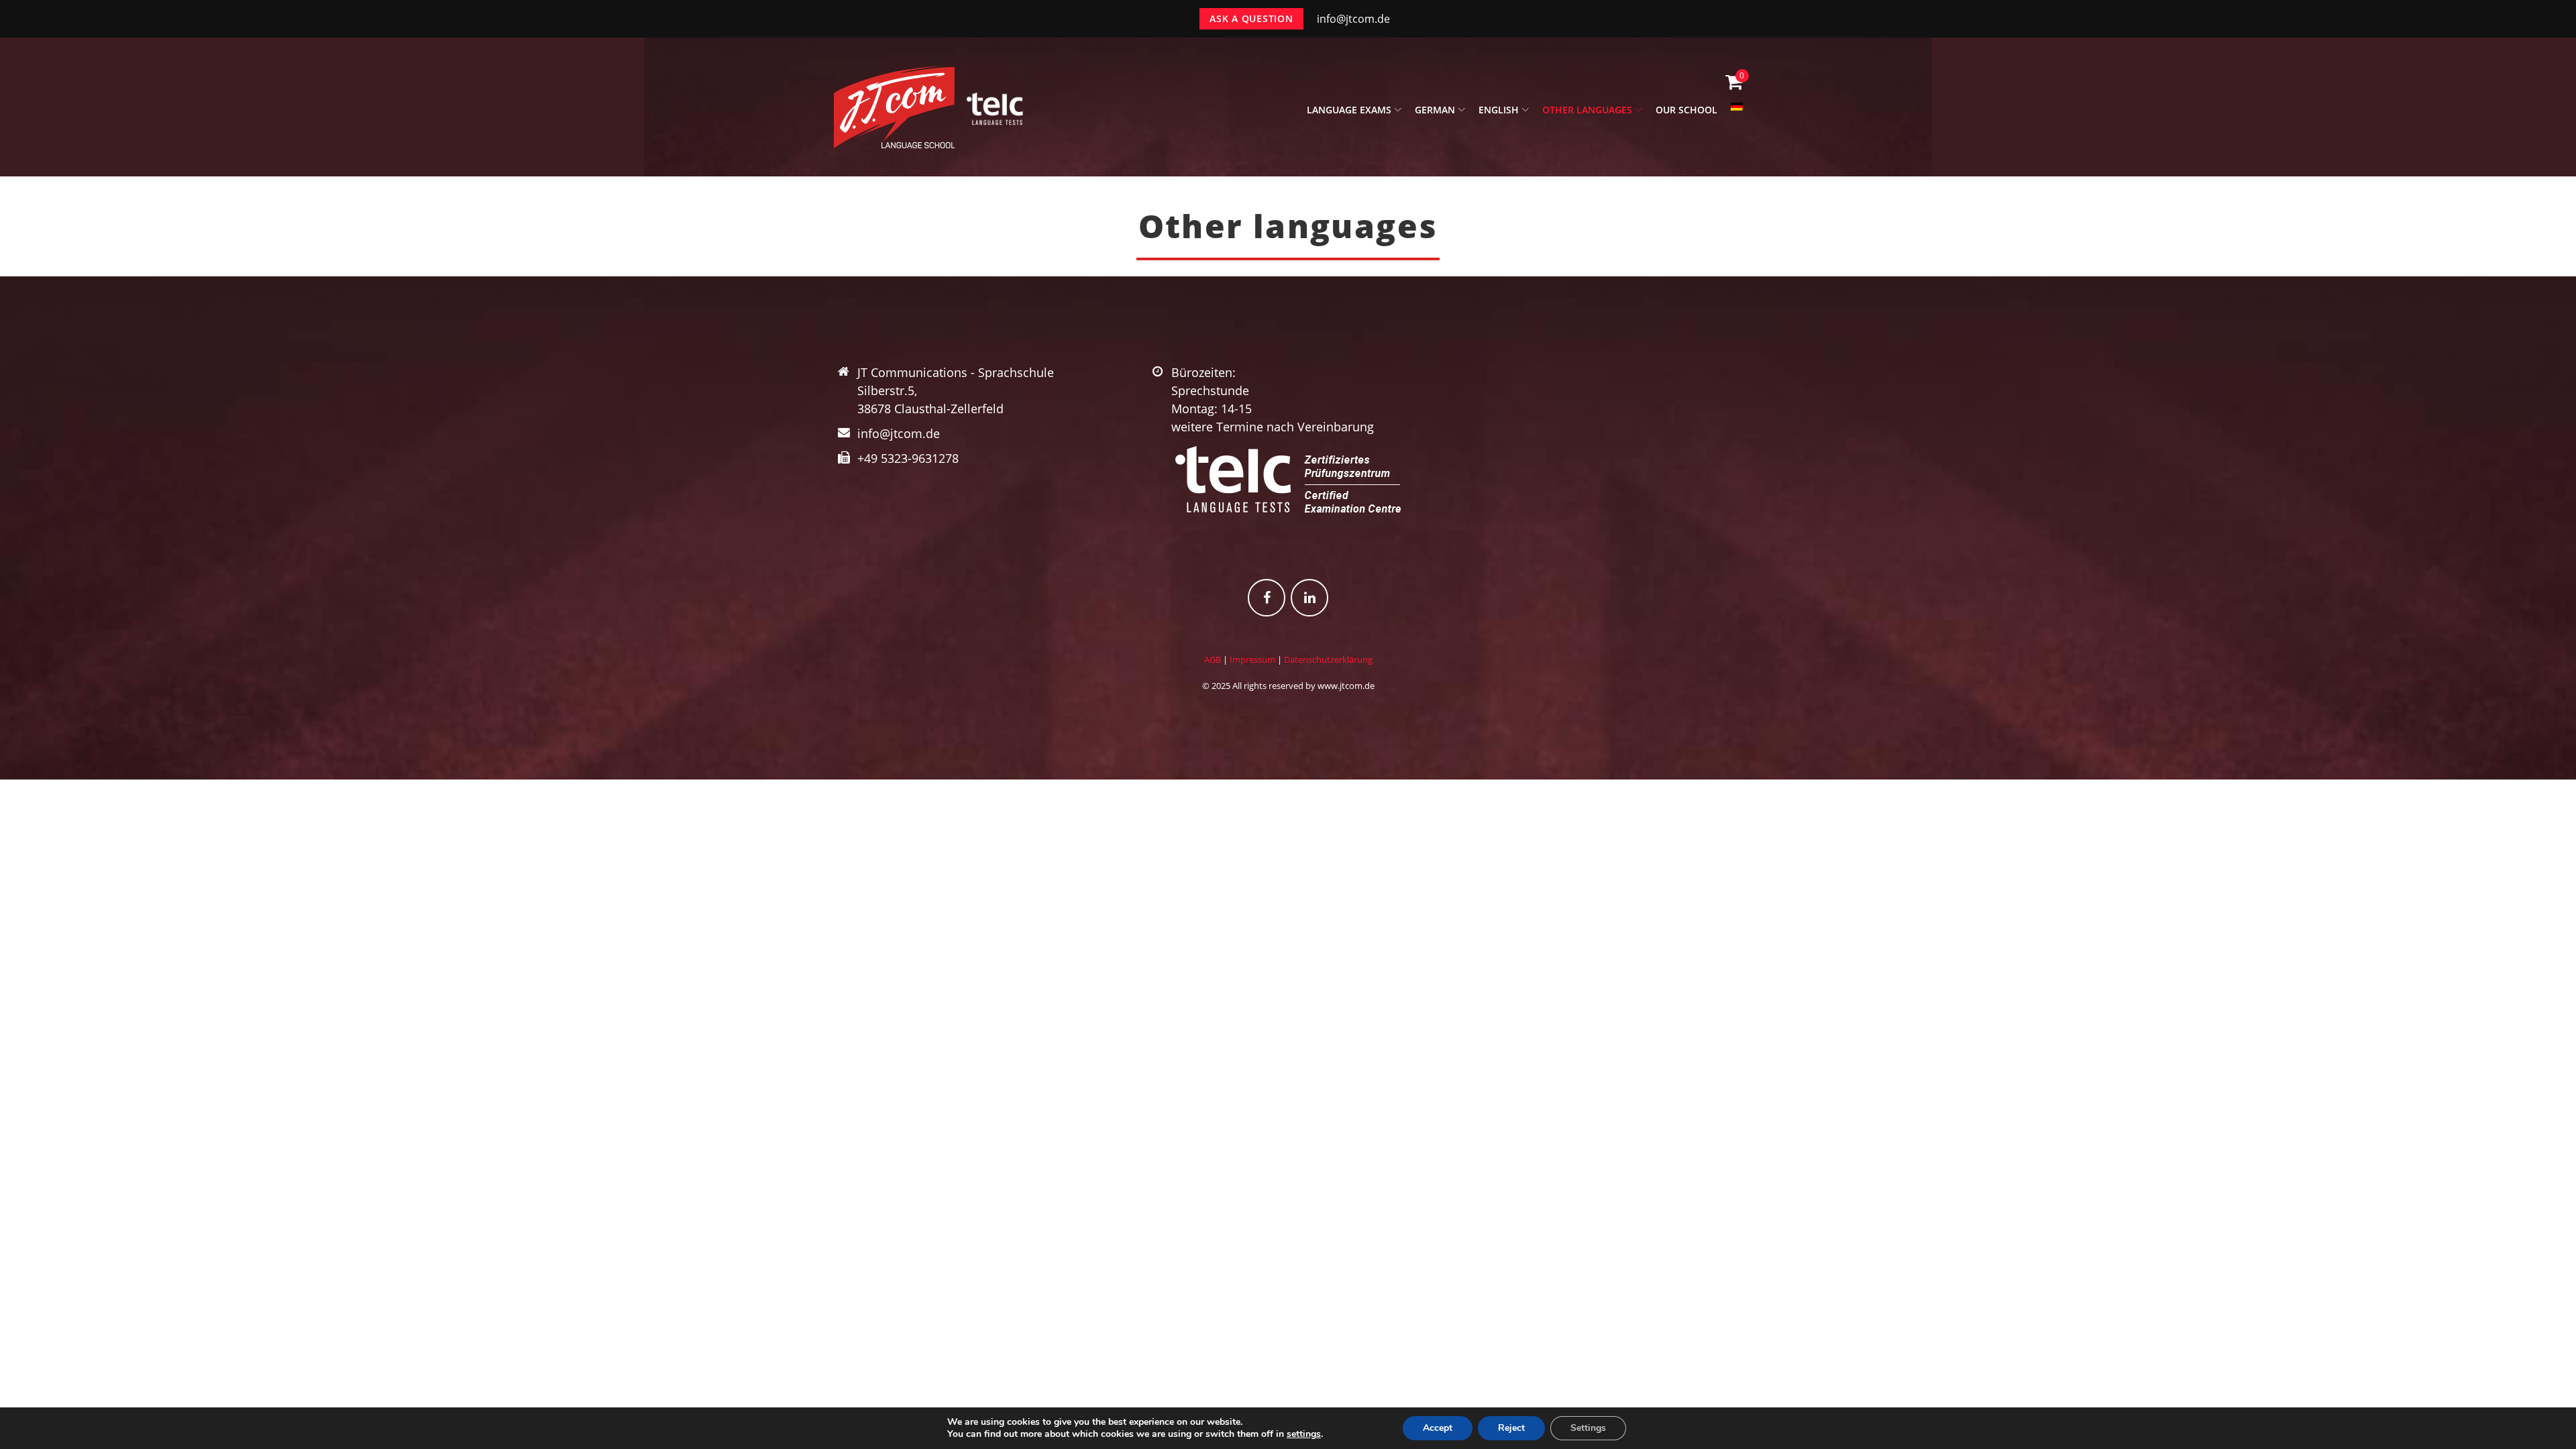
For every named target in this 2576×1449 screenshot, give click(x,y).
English (1499, 110)
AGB (1213, 659)
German (1435, 110)
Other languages (1587, 110)
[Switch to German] (1737, 114)
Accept (1438, 1428)
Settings (1588, 1428)
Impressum (1252, 659)
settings (1304, 1434)
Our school (1686, 110)
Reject (1511, 1428)
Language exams (1349, 110)
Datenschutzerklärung (1328, 659)
